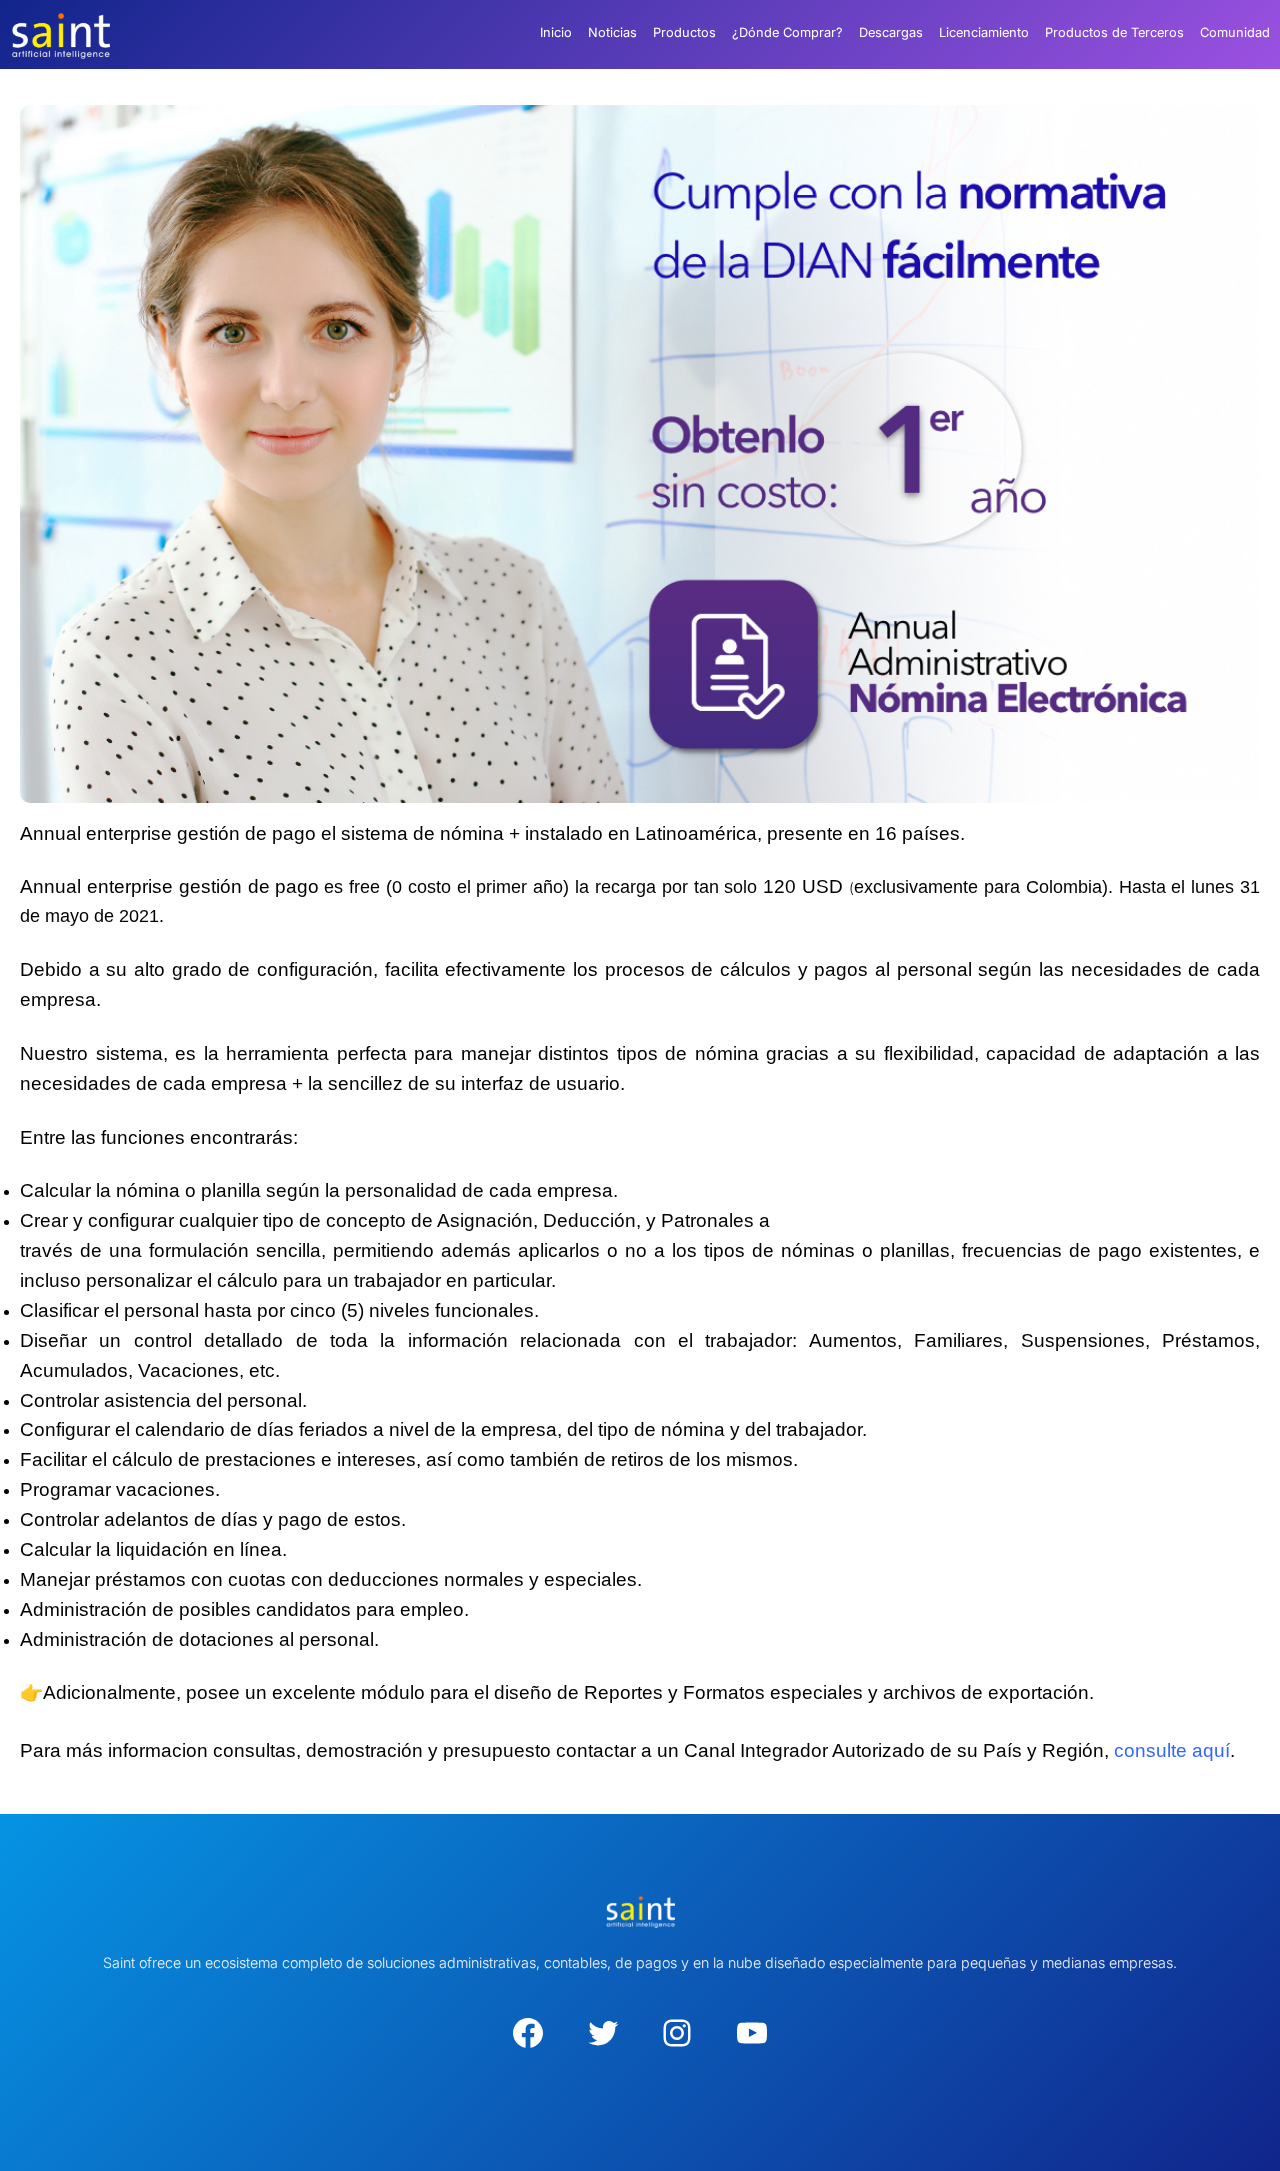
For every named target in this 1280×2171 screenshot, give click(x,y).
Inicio (556, 32)
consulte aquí (1172, 1750)
